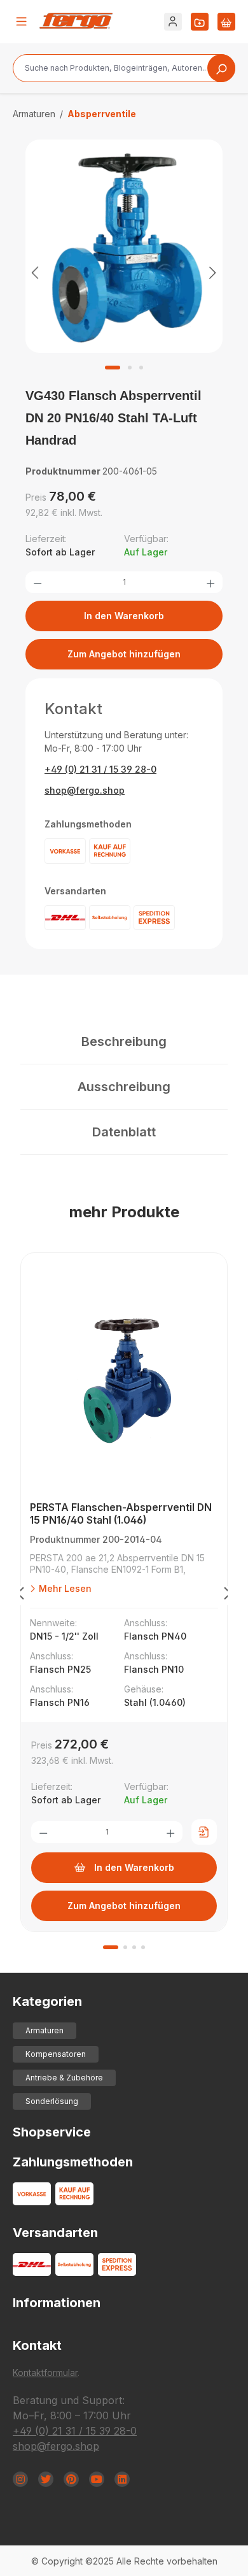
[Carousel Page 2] (125, 1947)
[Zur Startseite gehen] (76, 21)
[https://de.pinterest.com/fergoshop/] (71, 2479)
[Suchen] (221, 68)
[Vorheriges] (35, 272)
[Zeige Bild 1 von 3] (113, 368)
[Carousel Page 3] (134, 1947)
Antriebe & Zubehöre (64, 2078)
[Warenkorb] (226, 22)
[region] (124, 272)
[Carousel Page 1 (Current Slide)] (111, 1947)
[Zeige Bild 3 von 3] (141, 368)
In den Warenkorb (124, 616)
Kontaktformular (45, 2372)
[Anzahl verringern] (38, 582)
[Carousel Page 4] (143, 1947)
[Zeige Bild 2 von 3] (130, 368)
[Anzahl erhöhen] (210, 582)
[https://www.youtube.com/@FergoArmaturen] (97, 2479)
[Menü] (22, 22)
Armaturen (45, 2030)
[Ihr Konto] (173, 22)
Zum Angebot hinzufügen (124, 654)
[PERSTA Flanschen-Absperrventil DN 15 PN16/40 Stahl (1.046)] (124, 1380)
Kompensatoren (56, 2054)
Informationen (57, 2303)
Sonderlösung (52, 2101)
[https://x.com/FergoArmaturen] (46, 2479)
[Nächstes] (213, 272)
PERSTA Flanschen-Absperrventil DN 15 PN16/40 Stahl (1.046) (121, 1513)
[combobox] (124, 68)
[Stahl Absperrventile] (124, 247)
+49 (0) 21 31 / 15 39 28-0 (100, 769)
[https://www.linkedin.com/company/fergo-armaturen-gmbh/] (122, 2479)
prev (20, 1596)
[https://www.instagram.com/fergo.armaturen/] (20, 2479)
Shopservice (52, 2132)
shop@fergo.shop (85, 790)
